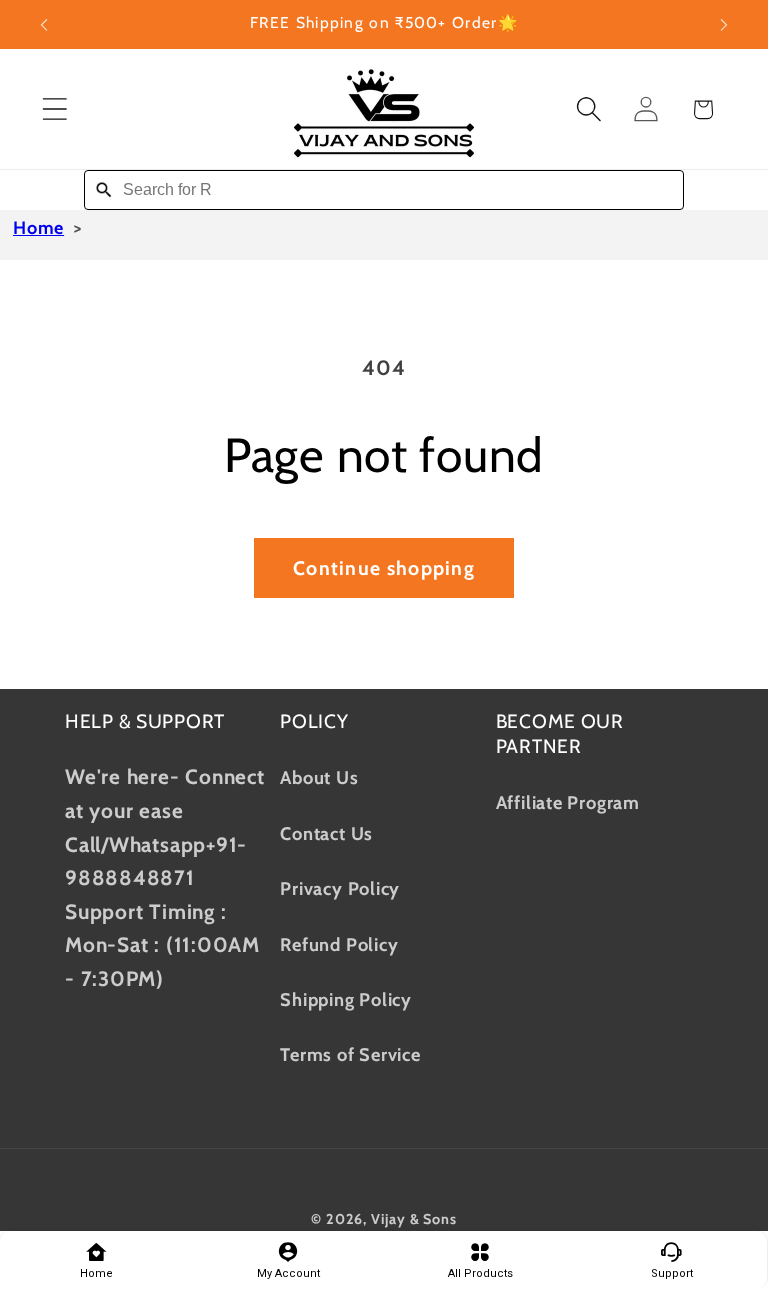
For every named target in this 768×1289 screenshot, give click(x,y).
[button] (54, 109)
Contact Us (326, 833)
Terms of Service (350, 1054)
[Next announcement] (724, 25)
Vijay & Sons (414, 1219)
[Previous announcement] (44, 25)
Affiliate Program (568, 802)
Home (38, 228)
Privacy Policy (340, 888)
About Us (319, 777)
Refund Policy (339, 944)
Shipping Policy (346, 999)
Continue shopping (384, 568)
